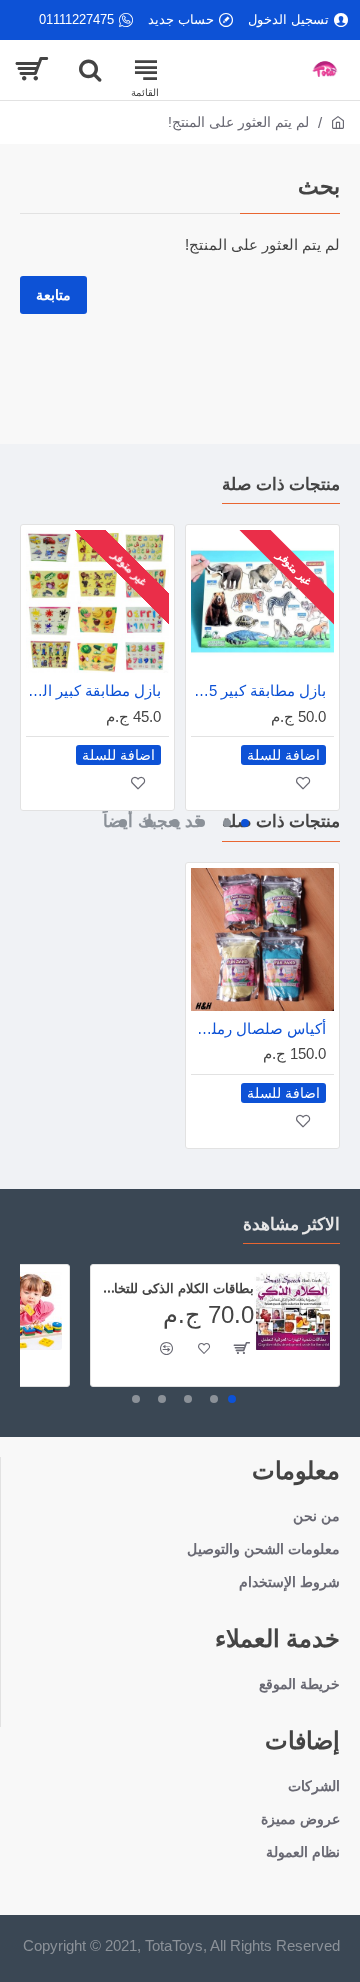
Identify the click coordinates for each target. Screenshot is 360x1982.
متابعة (53, 295)
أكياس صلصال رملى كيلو (258, 1028)
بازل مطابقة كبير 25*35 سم (258, 690)
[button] (245, 823)
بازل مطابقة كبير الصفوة (93, 690)
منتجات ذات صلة (281, 484)
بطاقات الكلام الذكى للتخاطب (176, 1288)
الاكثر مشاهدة (292, 1224)
